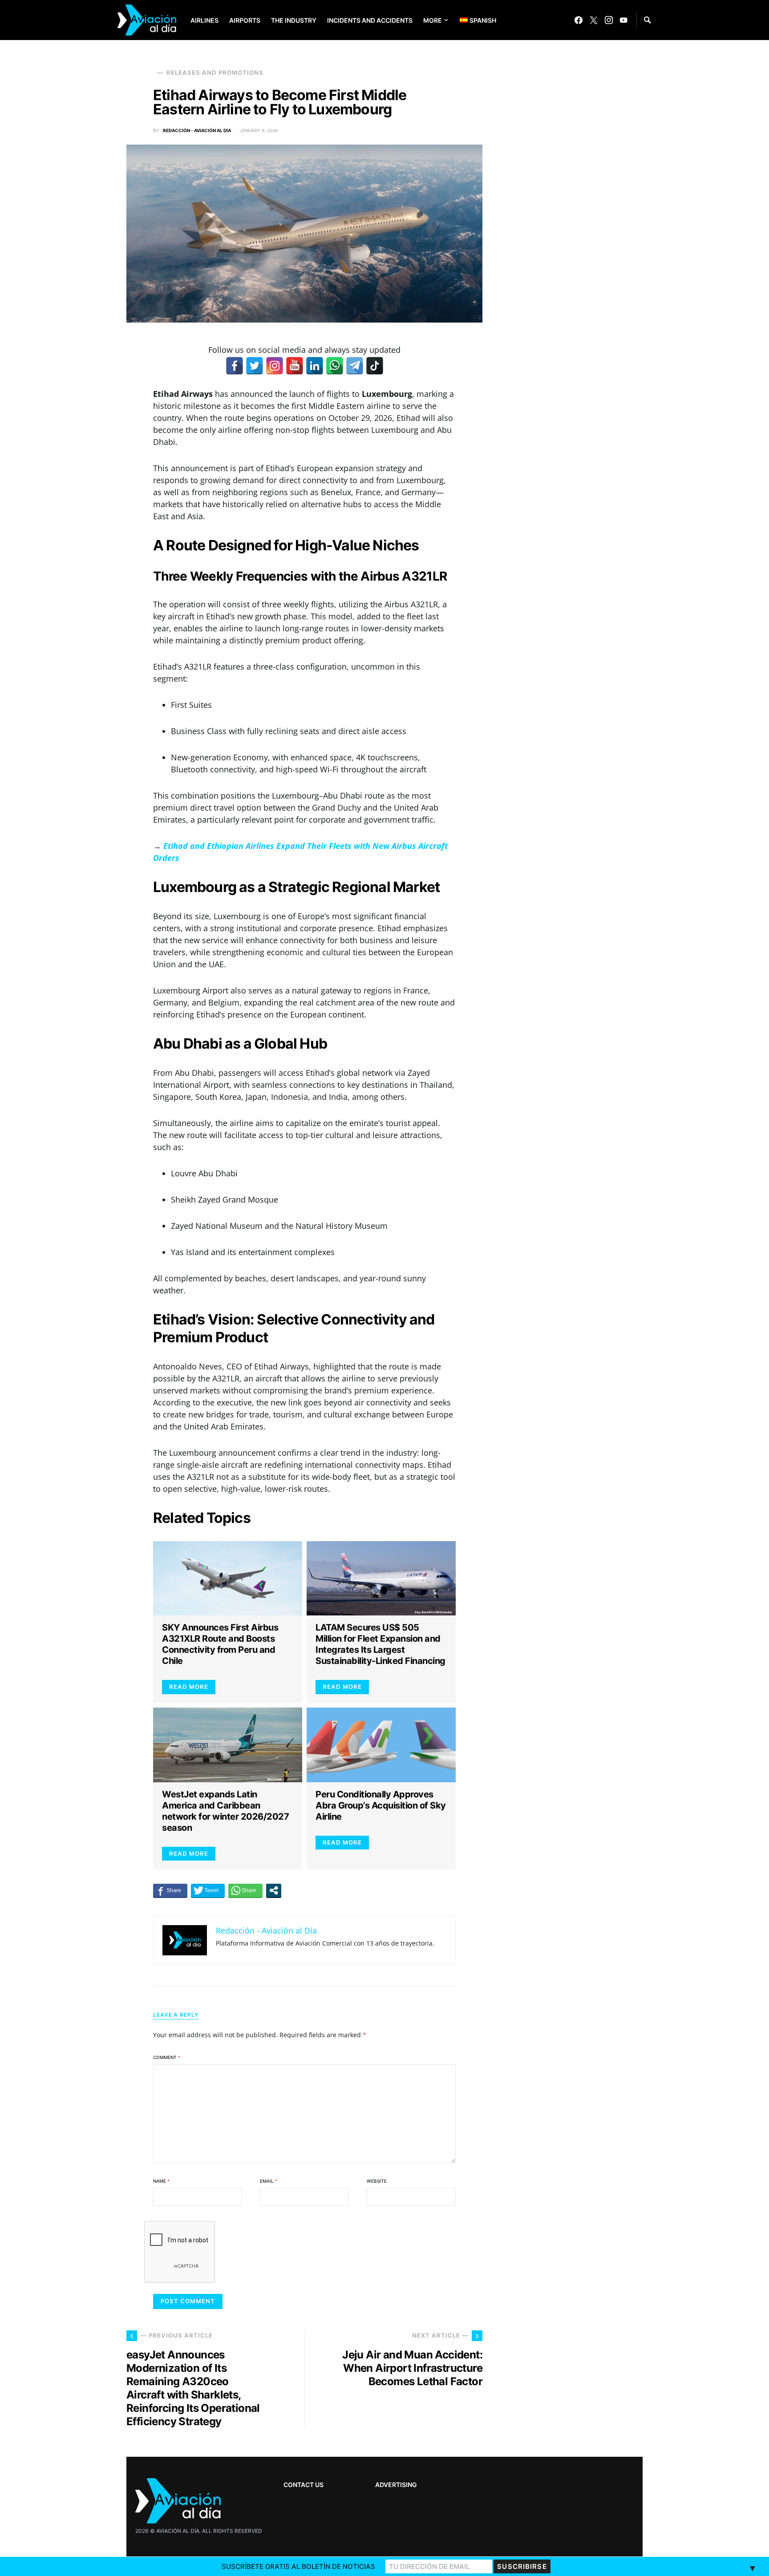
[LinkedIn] (315, 366)
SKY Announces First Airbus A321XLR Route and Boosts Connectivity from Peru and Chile (220, 1644)
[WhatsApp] (335, 366)
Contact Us (304, 2485)
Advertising (396, 2485)
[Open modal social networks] (274, 1890)
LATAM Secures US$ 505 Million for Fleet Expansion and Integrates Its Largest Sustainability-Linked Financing (380, 1644)
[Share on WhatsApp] (245, 1890)
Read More (189, 1687)
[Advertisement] (576, 2295)
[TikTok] (375, 366)
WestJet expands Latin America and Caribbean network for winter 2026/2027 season (225, 1811)
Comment (167, 2057)
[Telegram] (355, 366)
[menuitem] (471, 20)
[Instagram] (609, 20)
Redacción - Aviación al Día (197, 130)
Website (377, 2181)
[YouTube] (623, 20)
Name (161, 2181)
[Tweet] (208, 1890)
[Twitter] (594, 20)
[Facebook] (579, 20)
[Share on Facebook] (170, 1890)
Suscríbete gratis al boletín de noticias (298, 2566)
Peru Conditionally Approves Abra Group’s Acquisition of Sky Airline (381, 1805)
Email (269, 2181)
